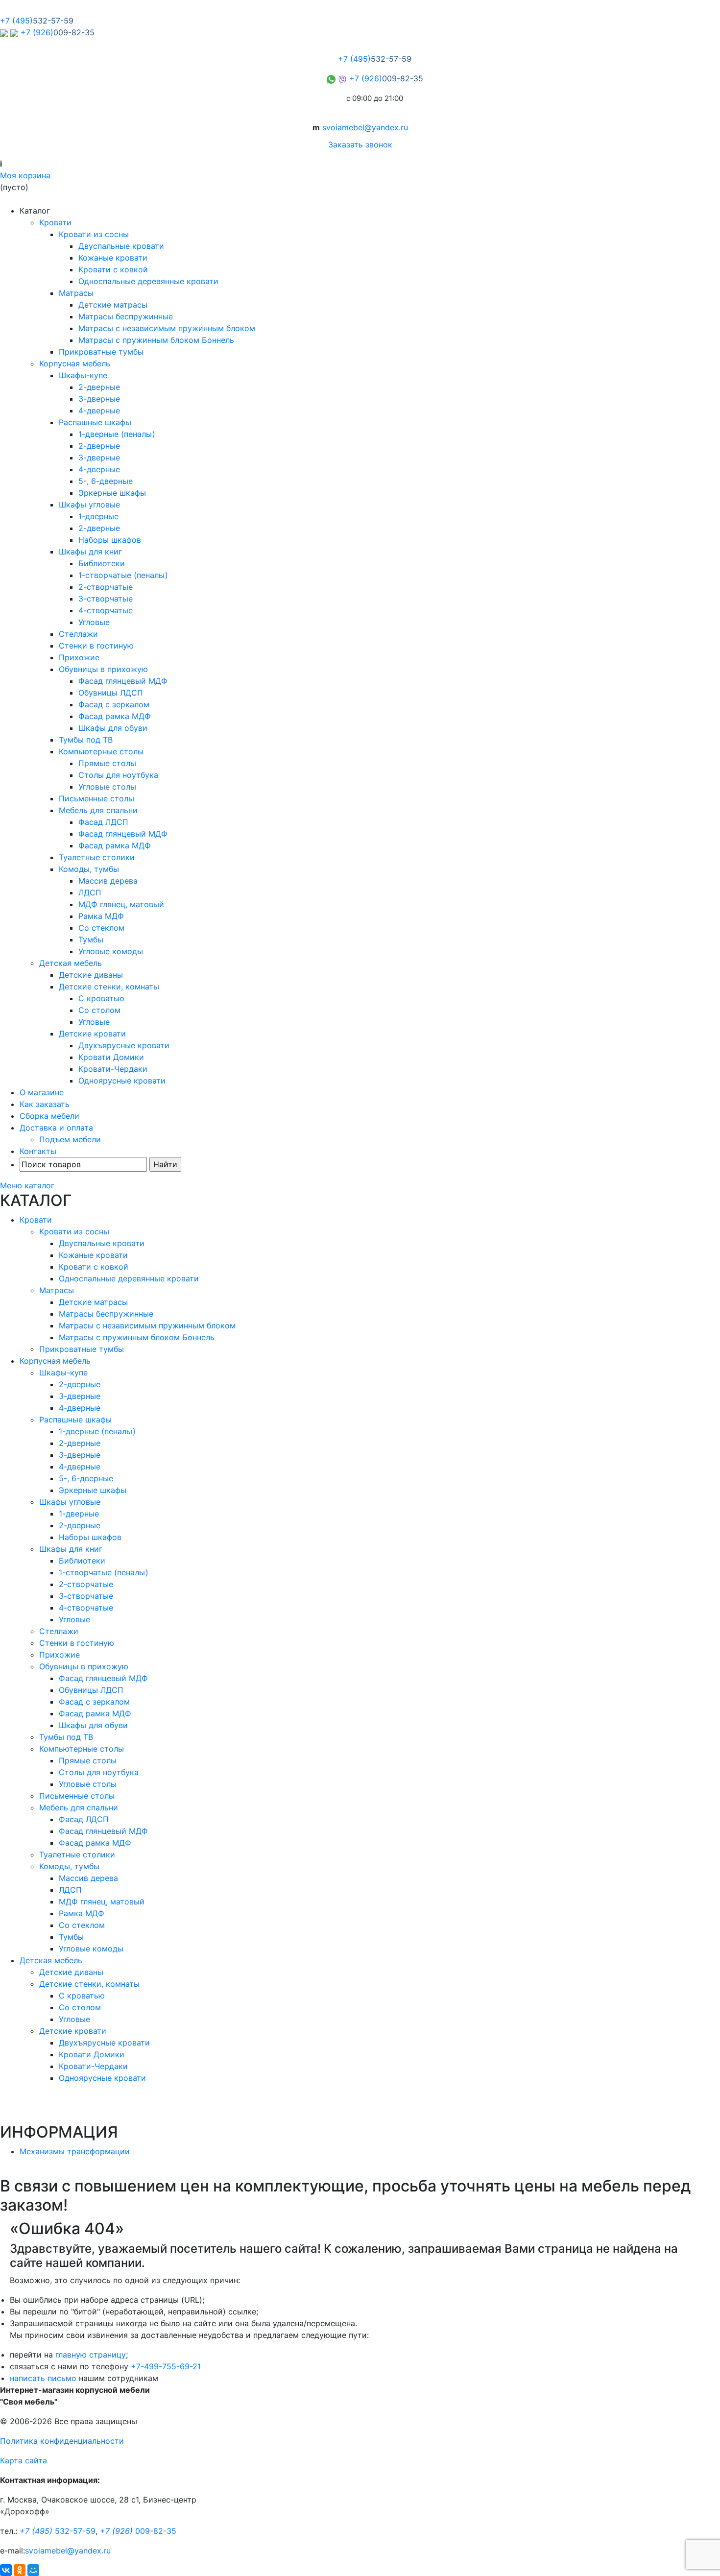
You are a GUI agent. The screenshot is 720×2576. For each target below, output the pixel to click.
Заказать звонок (360, 144)
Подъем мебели (70, 1139)
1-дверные (98, 516)
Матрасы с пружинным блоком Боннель (156, 340)
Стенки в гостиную (96, 646)
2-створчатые (106, 587)
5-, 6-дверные (106, 481)
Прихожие (79, 657)
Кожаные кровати (113, 258)
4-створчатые (106, 610)
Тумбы (91, 939)
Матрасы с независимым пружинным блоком (167, 328)
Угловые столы (107, 787)
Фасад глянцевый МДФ (123, 681)
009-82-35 (138, 2531)
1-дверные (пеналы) (117, 434)
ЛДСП (90, 892)
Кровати (55, 222)
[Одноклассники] (20, 2570)
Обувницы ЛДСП (111, 693)
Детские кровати (92, 1034)
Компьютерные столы (101, 751)
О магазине (42, 1092)
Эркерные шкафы (112, 493)
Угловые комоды (111, 951)
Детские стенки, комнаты (109, 987)
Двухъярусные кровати (124, 1045)
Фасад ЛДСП (103, 822)
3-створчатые (106, 599)
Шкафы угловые (89, 505)
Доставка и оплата (56, 1128)
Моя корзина (25, 175)
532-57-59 (58, 2531)
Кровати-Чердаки (113, 1069)
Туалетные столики (97, 857)
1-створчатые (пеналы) (123, 575)
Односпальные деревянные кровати (148, 281)
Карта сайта (24, 2460)
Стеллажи (78, 634)
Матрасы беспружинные (126, 316)
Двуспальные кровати (121, 246)
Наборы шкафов (110, 540)
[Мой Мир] (33, 2570)
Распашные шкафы (95, 422)
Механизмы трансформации (75, 2151)
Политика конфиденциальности (62, 2441)
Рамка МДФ (101, 916)
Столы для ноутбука (118, 775)
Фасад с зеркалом (114, 704)
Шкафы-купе (83, 375)
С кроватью (101, 998)
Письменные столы (96, 798)
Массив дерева (108, 881)
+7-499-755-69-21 (166, 2366)
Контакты (38, 1151)
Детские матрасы (113, 305)
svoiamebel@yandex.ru (365, 127)
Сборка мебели (49, 1116)
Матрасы (76, 293)
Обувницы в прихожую (103, 669)
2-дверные (99, 387)
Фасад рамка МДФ (115, 716)
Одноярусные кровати (122, 1081)
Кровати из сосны (94, 234)
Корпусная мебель (75, 363)
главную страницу (91, 2355)
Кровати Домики (111, 1057)
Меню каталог (27, 1185)
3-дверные (99, 399)
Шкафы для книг (90, 552)
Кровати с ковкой (113, 269)
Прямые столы (107, 763)
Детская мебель (71, 963)
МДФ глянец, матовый (121, 904)
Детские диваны (91, 975)
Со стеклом (101, 928)
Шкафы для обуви (113, 728)
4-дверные (99, 410)
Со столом (99, 1010)
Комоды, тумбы (89, 869)
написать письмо (43, 2378)
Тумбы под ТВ (86, 740)
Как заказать (45, 1104)
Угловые (94, 622)
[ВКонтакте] (6, 2570)
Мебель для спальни (98, 810)
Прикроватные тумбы (101, 352)
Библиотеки (102, 563)
